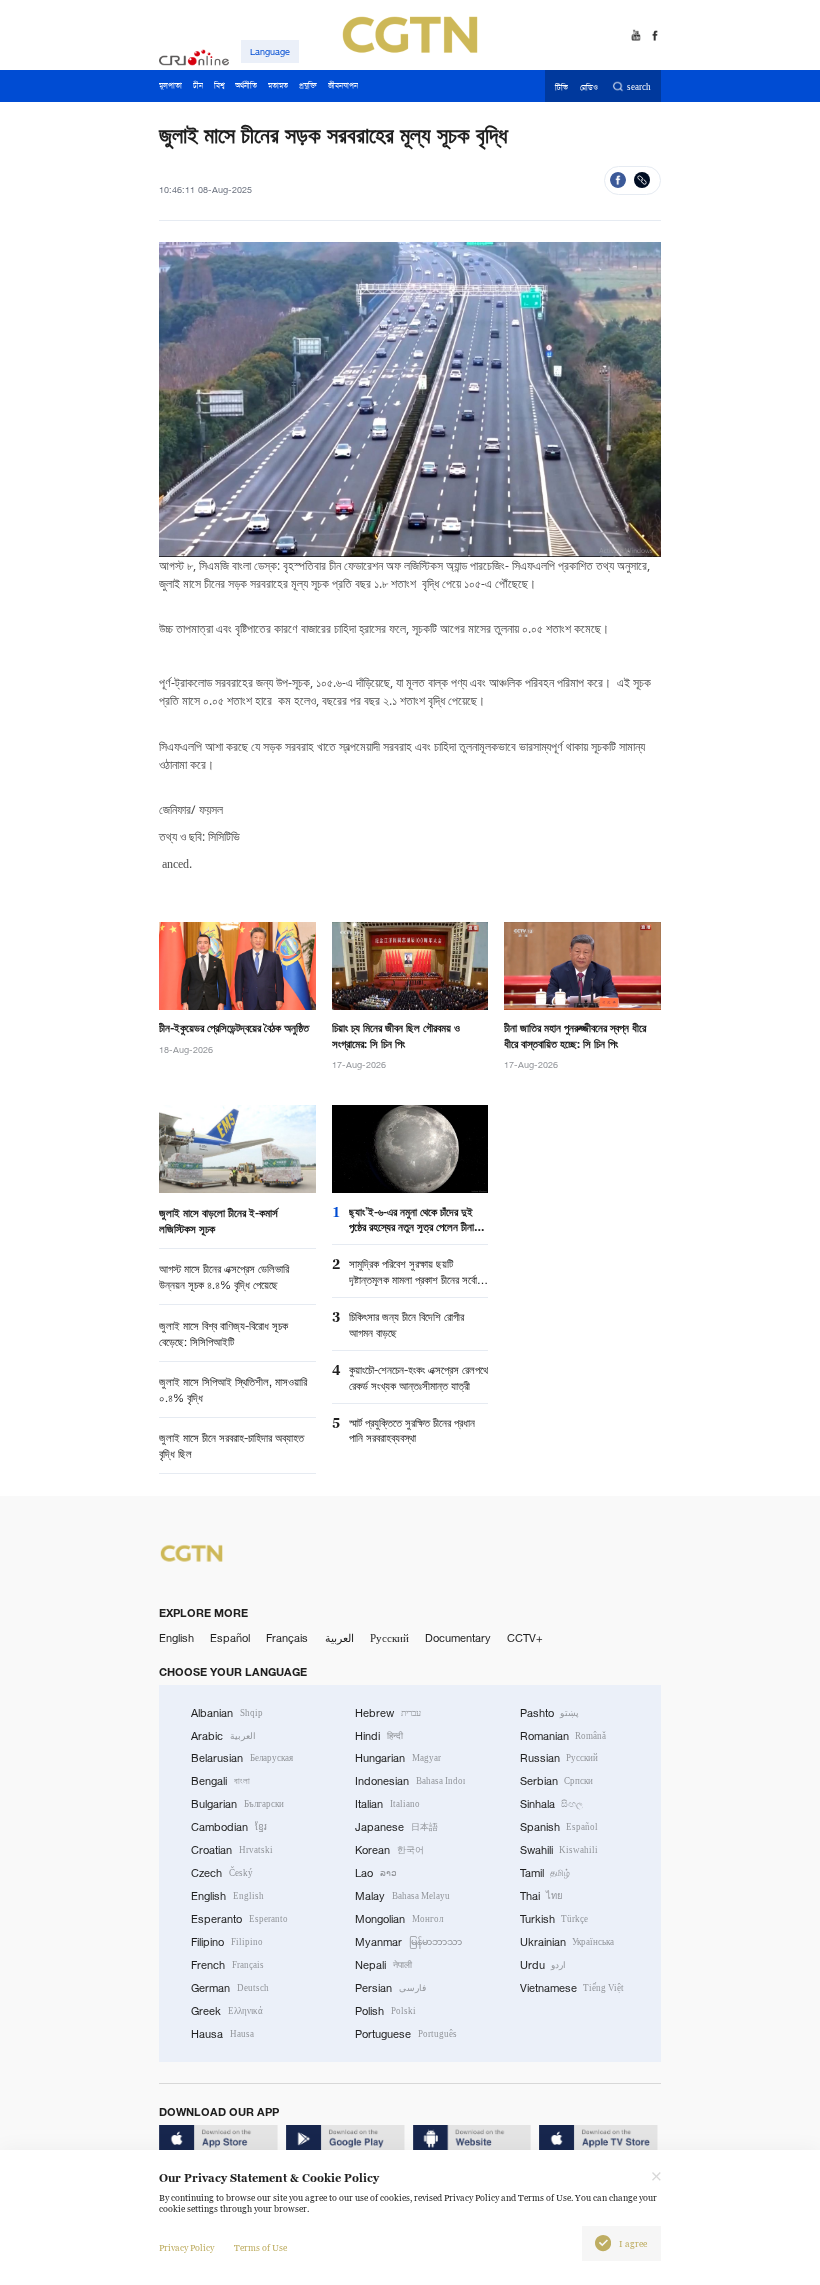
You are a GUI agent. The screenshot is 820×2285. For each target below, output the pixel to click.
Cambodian (229, 1827)
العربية (339, 1638)
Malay (402, 1896)
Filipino (227, 1942)
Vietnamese (572, 1988)
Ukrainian (567, 1942)
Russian (559, 1758)
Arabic (223, 1736)
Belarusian (242, 1758)
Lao (376, 1873)
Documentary (458, 1638)
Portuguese (406, 2034)
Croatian (232, 1850)
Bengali (220, 1781)
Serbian (557, 1781)
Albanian (227, 1713)
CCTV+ (525, 1638)
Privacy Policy (186, 2248)
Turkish (554, 1919)
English (176, 1638)
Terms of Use (260, 2248)
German (230, 1988)
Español (230, 1638)
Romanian (563, 1736)
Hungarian (398, 1758)
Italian (387, 1804)
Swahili (559, 1850)
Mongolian (399, 1919)
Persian (390, 1988)
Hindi (379, 1736)
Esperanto (239, 1919)
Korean (389, 1850)
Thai (542, 1896)
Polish (385, 2011)
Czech (222, 1873)
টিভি (561, 87)
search (639, 87)
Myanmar (408, 1942)
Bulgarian (237, 1804)
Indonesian (410, 1781)
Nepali (383, 1965)
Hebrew (388, 1713)
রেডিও (589, 87)
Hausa (222, 2034)
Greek (227, 2011)
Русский (389, 1638)
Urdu (543, 1965)
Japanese (396, 1827)
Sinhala (552, 1804)
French (227, 1965)
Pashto (550, 1713)
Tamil (545, 1873)
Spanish (559, 1827)
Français (287, 1638)
